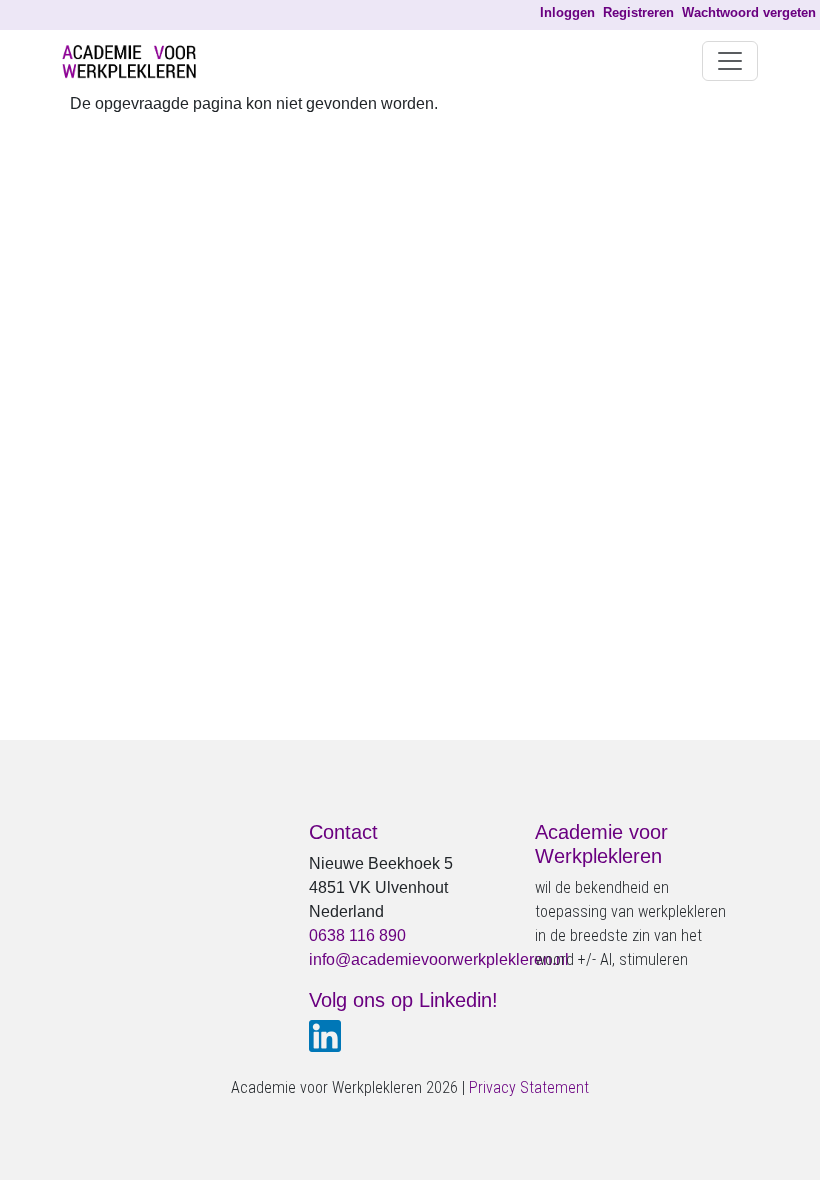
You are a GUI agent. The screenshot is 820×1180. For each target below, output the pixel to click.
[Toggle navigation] (730, 61)
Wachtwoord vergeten (749, 12)
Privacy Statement (529, 1087)
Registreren (638, 12)
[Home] (137, 61)
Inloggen (567, 12)
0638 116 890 (357, 935)
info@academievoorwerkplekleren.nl (439, 959)
